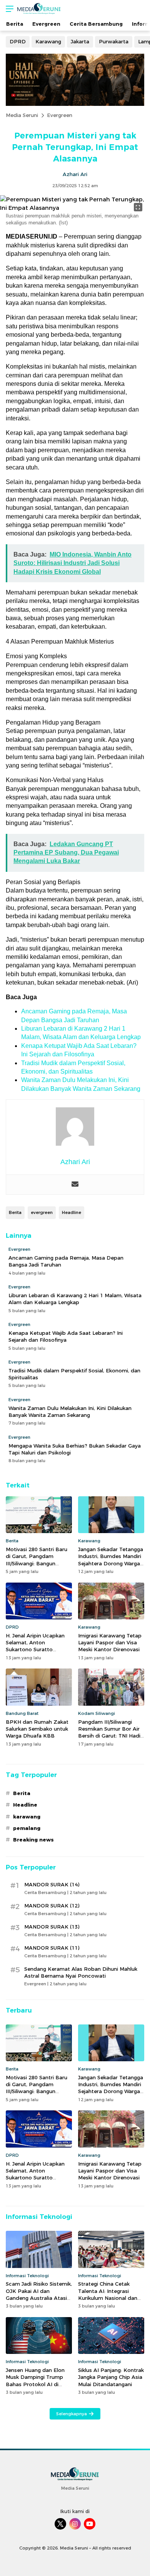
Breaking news (33, 1840)
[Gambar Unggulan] (75, 208)
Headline (72, 1212)
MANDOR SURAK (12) (52, 1906)
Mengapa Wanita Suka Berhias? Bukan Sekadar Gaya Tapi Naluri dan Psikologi (75, 1449)
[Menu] (8, 9)
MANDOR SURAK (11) (52, 1948)
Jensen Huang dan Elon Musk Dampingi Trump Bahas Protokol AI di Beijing (35, 2381)
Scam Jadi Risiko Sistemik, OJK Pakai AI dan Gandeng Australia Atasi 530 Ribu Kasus (39, 2294)
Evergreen (60, 115)
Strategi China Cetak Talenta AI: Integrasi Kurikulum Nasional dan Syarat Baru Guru (108, 2294)
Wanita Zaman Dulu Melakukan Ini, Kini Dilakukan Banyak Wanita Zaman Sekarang (70, 1412)
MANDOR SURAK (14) (52, 1884)
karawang (27, 1817)
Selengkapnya (72, 2414)
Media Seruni (22, 115)
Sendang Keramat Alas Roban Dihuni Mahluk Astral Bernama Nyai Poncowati (81, 1972)
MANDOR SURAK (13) (52, 1927)
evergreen (42, 1212)
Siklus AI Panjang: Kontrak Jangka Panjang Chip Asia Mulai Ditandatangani (111, 2377)
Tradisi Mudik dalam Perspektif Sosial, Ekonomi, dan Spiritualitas (74, 1374)
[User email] (75, 1185)
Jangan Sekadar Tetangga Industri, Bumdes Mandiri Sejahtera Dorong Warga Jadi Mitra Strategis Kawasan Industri (111, 1563)
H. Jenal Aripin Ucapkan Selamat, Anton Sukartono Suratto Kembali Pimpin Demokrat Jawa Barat (35, 1650)
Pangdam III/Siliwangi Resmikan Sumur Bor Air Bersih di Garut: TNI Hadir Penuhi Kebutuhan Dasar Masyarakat (110, 1736)
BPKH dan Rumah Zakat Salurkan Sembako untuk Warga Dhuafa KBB (37, 1729)
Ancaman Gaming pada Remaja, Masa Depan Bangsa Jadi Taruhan (66, 1261)
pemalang (27, 1828)
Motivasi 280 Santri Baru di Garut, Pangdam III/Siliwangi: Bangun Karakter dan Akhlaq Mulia (37, 1563)
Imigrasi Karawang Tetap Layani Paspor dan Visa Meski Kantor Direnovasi (110, 1642)
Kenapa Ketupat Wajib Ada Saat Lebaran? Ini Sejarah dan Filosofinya (66, 1336)
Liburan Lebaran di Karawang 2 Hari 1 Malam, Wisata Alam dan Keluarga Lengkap (75, 1299)
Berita (15, 1212)
